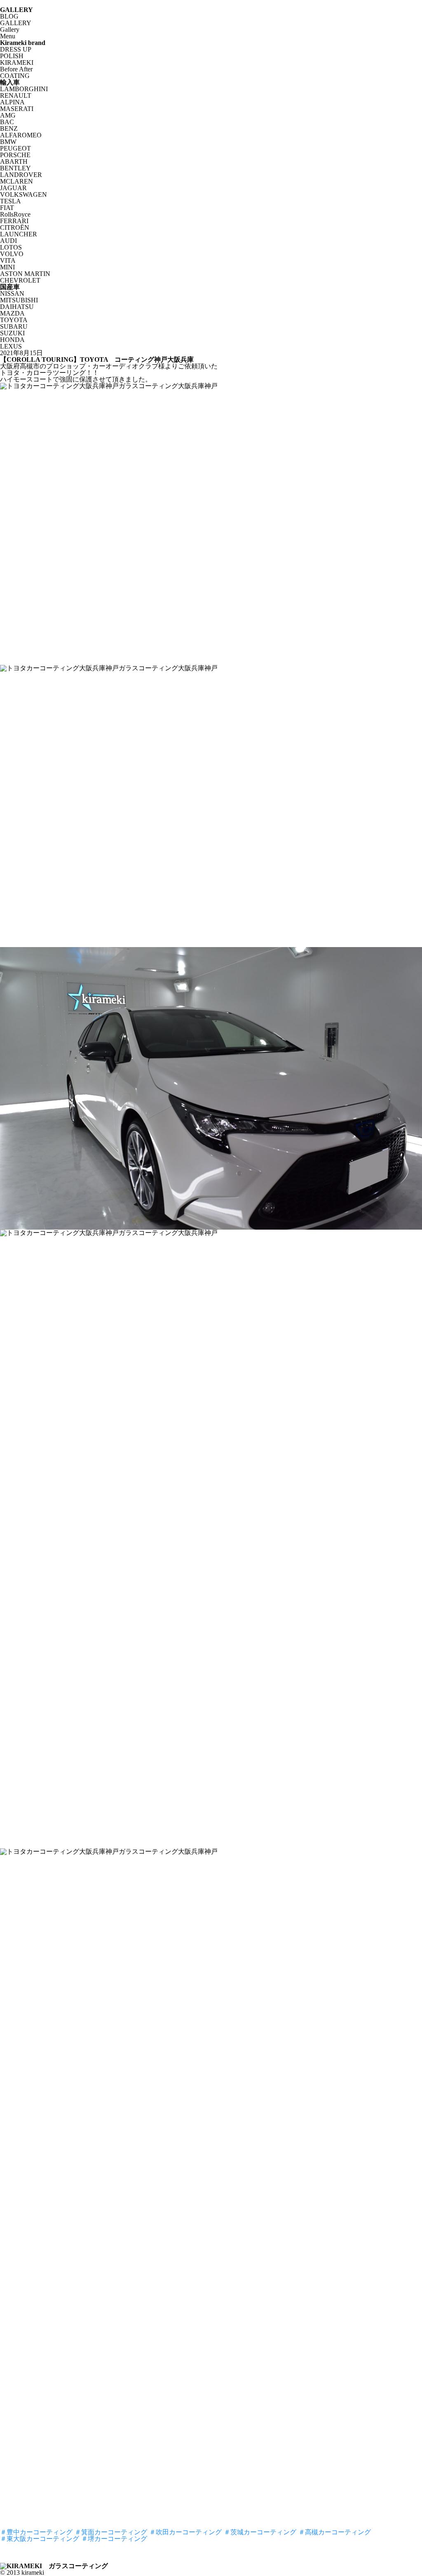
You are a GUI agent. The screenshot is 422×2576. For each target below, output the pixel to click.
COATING (15, 76)
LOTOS (11, 247)
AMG (8, 115)
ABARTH (14, 161)
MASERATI (17, 109)
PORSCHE (15, 155)
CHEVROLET (20, 280)
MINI (7, 267)
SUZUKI (12, 333)
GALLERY (16, 23)
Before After (16, 69)
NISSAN (12, 293)
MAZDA (12, 313)
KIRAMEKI (17, 62)
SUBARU (14, 326)
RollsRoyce (15, 214)
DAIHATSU (17, 307)
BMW (8, 142)
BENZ (9, 128)
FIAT (7, 208)
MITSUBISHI (19, 300)
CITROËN (15, 227)
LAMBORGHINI (24, 89)
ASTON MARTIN (25, 274)
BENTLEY (15, 168)
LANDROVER (21, 175)
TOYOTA (14, 320)
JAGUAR (13, 188)
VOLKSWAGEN (23, 194)
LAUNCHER (19, 234)
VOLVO (12, 254)
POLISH (12, 56)
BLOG (9, 16)
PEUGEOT (15, 148)
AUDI (8, 241)
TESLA (11, 201)
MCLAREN (16, 181)
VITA (8, 260)
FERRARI (14, 221)
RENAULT (16, 95)
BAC (7, 122)
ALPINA (12, 102)
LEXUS (11, 346)
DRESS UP (16, 49)
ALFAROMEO (21, 135)
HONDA (12, 340)
